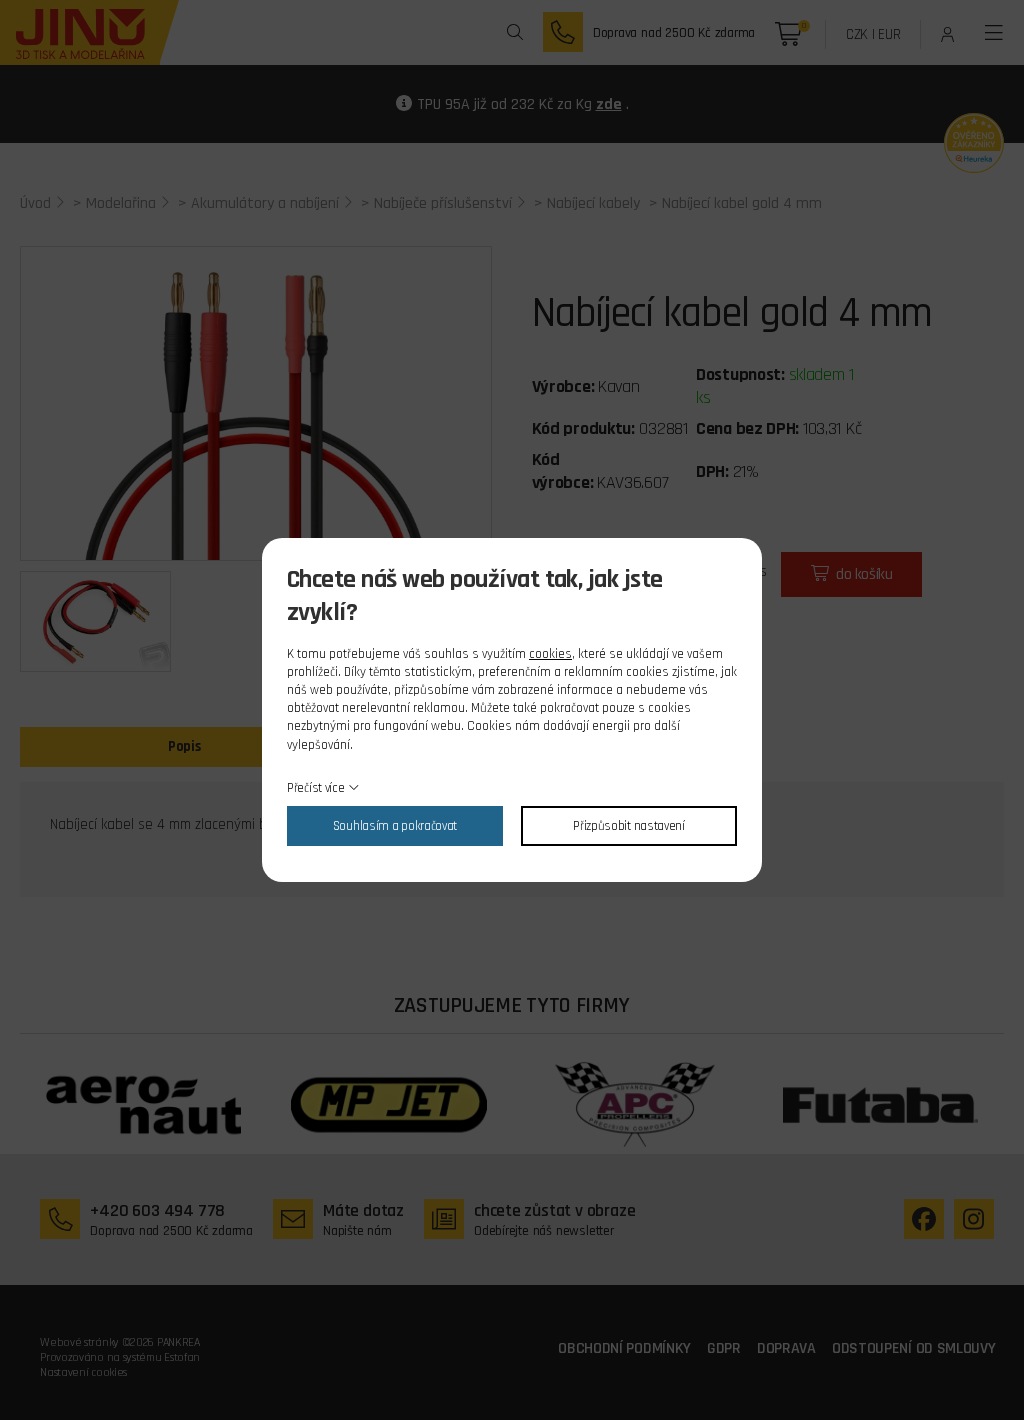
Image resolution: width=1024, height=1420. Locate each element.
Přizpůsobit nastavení (629, 826)
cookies (550, 654)
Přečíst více (315, 788)
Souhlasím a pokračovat (395, 826)
